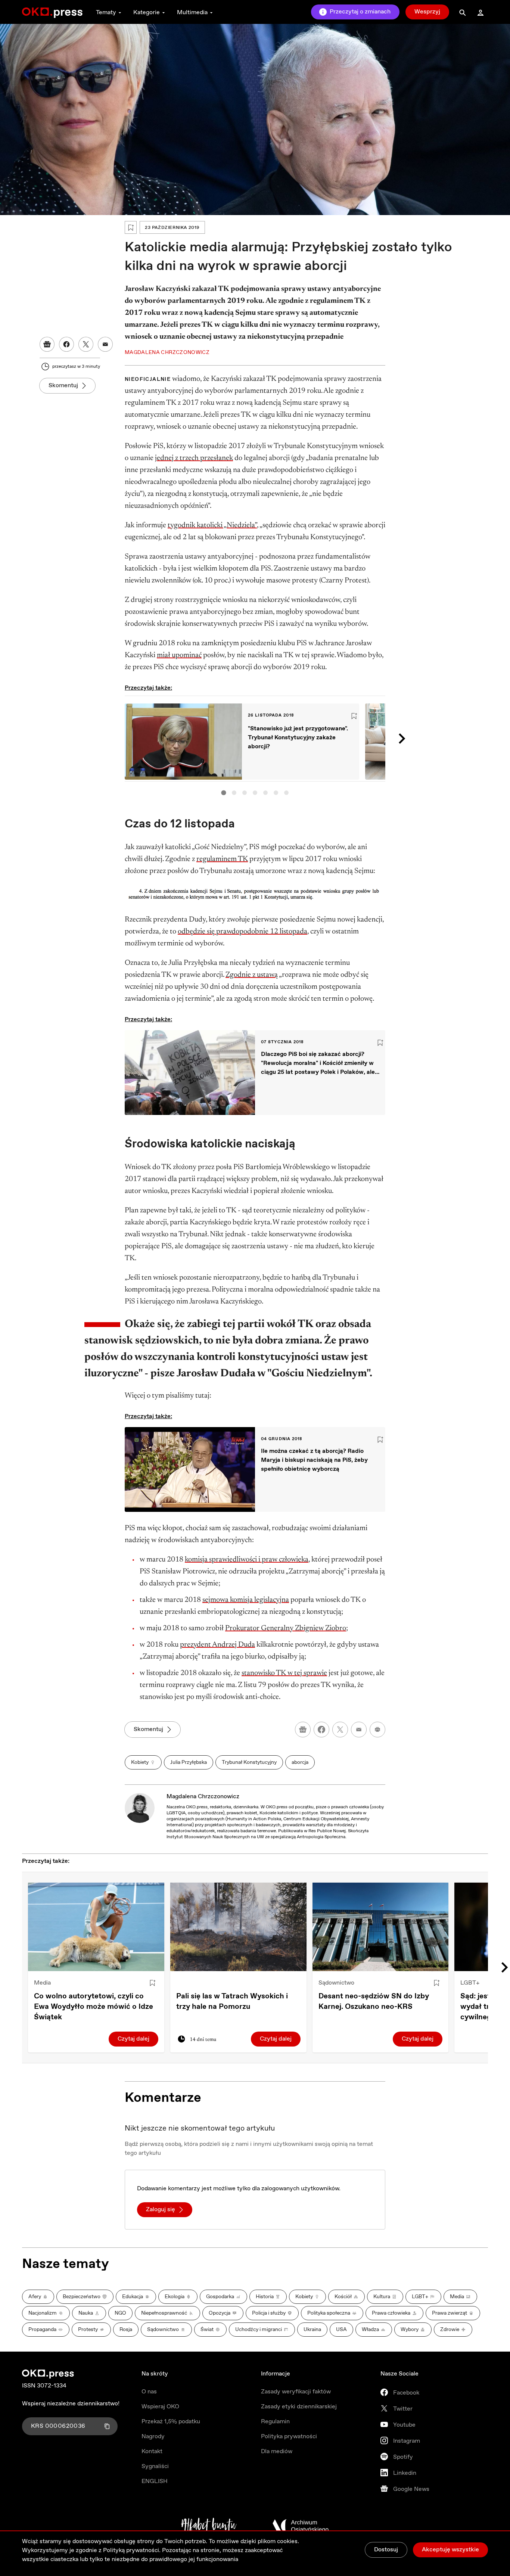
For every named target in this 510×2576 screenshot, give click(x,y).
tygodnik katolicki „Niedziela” (212, 525)
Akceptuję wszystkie (450, 2550)
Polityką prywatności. (132, 2550)
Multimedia (192, 13)
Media (42, 1983)
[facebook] (321, 1730)
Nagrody (153, 2437)
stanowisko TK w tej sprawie (284, 1673)
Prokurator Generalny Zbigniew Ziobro (286, 1628)
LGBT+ (470, 1983)
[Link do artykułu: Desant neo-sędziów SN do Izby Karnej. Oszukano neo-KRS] (381, 1927)
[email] (359, 1730)
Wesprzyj (427, 12)
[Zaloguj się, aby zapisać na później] (152, 1983)
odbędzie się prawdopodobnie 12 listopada (242, 932)
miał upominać (179, 655)
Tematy (106, 13)
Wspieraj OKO (160, 2407)
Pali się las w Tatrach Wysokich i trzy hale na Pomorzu (232, 2002)
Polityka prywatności (289, 2437)
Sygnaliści (155, 2466)
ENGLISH (155, 2481)
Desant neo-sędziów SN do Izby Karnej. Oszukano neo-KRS (374, 2002)
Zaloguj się (161, 2210)
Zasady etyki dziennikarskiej (299, 2407)
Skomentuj (63, 386)
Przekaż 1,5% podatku (171, 2422)
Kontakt (152, 2451)
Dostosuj (386, 2550)
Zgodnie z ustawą (252, 975)
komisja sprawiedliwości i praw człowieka (247, 1560)
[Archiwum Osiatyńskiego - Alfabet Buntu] (209, 2526)
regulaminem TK (222, 859)
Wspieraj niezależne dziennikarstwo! (71, 2404)
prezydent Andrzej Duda (217, 1645)
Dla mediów (277, 2451)
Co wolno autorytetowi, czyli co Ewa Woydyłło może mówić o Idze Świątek (94, 2007)
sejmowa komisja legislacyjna (246, 1600)
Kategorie (147, 13)
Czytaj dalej (133, 2039)
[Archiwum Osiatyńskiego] (301, 2526)
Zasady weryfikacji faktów (296, 2392)
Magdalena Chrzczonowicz (203, 1797)
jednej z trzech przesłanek (194, 458)
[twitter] (340, 1730)
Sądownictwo (336, 1983)
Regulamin (275, 2422)
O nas (149, 2392)
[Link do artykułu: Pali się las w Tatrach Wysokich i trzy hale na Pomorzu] (238, 1927)
